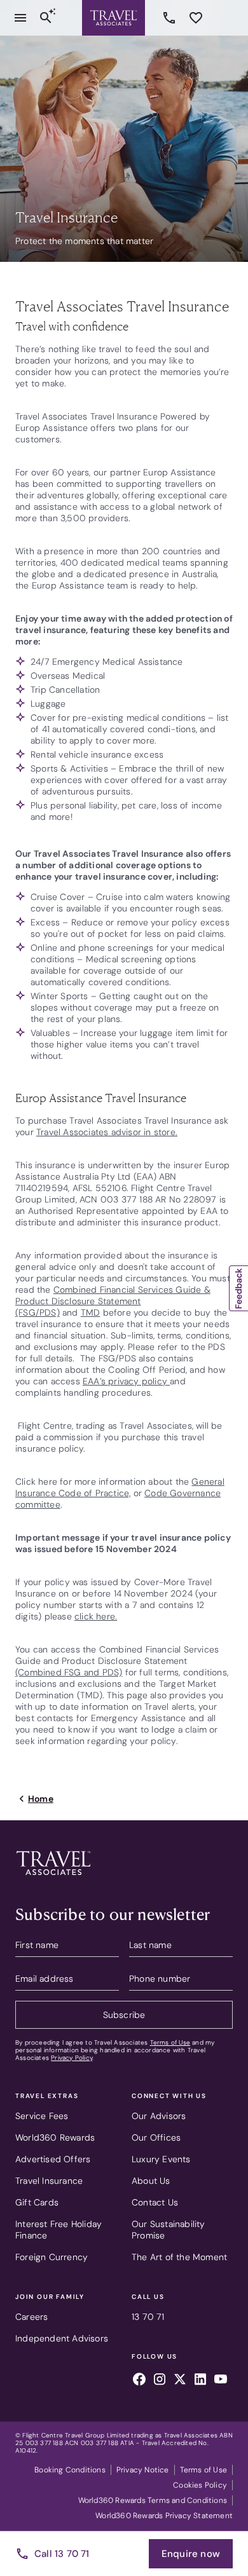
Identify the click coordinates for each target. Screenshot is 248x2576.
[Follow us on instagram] (160, 2381)
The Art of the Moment (179, 2257)
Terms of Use (170, 2042)
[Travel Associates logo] (53, 1878)
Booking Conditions (70, 2470)
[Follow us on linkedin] (200, 2381)
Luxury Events (161, 2159)
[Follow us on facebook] (139, 2381)
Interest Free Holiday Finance (59, 2230)
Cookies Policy (200, 2485)
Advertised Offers (53, 2159)
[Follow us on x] (180, 2381)
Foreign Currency (52, 2257)
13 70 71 (171, 18)
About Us (151, 2181)
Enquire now (191, 2554)
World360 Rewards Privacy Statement (164, 2516)
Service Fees (42, 2116)
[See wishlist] (196, 18)
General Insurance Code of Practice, (120, 1487)
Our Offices (156, 2137)
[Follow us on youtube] (221, 2381)
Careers (31, 2317)
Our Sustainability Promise (169, 2230)
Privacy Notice (143, 2470)
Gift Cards (37, 2202)
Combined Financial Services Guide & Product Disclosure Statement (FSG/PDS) (113, 1301)
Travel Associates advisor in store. (107, 1132)
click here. (96, 1616)
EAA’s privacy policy (126, 1381)
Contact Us (155, 2202)
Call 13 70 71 (62, 2554)
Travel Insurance (49, 2181)
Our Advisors (159, 2116)
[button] (238, 1288)
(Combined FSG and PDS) (69, 1672)
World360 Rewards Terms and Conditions (153, 2500)
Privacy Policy (72, 2058)
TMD (91, 1312)
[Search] (46, 18)
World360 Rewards (55, 2137)
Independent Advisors (62, 2338)
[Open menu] (20, 18)
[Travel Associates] (114, 18)
